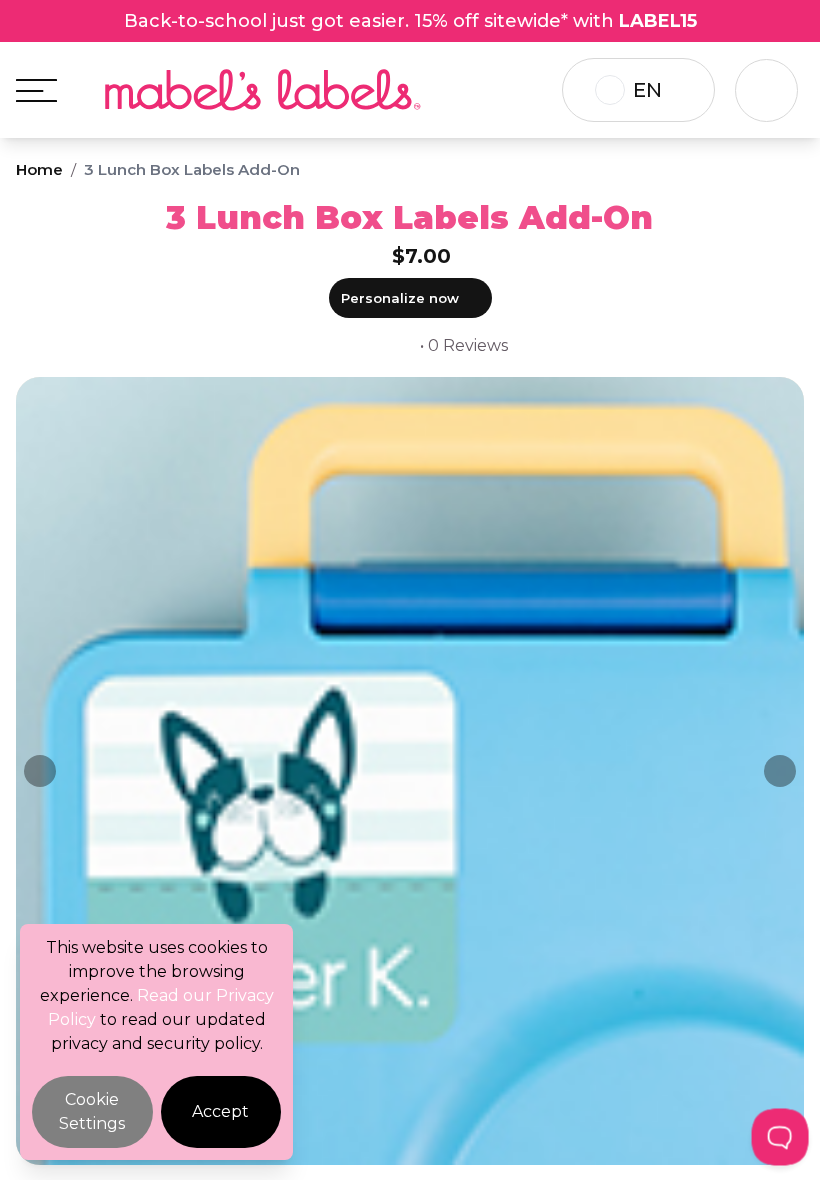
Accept (220, 1111)
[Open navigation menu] (36, 90)
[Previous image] (40, 771)
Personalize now (400, 298)
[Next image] (780, 771)
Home (39, 169)
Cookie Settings (92, 1111)
